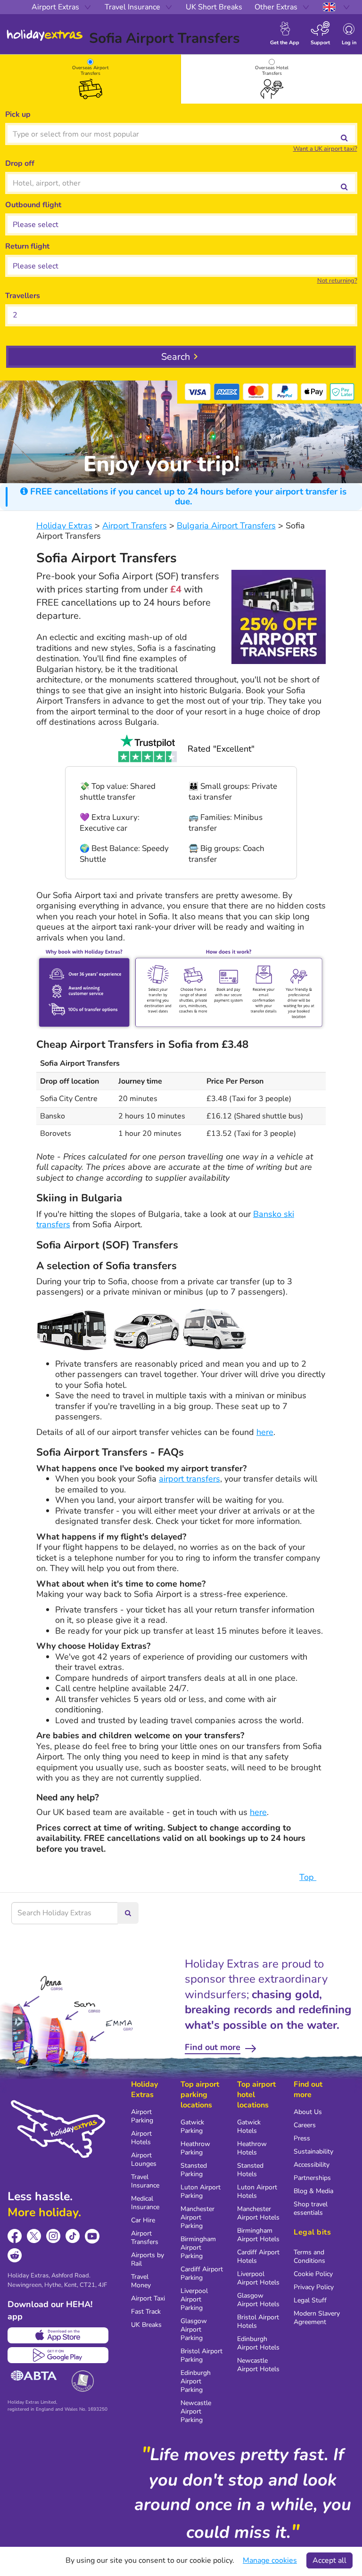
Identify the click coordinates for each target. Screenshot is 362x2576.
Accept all (329, 2560)
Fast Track (146, 2312)
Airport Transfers (145, 2238)
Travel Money (141, 2281)
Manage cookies (270, 2560)
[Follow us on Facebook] (15, 2236)
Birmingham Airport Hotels (258, 2235)
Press (302, 2138)
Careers (305, 2125)
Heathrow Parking (195, 2148)
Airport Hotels (141, 2138)
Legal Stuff (310, 2300)
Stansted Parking (194, 2170)
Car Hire (143, 2220)
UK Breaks (146, 2325)
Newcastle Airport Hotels (258, 2365)
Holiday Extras (45, 35)
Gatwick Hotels (249, 2126)
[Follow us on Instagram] (53, 2236)
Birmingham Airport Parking (198, 2248)
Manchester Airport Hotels (258, 2213)
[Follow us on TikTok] (73, 2236)
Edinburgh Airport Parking (196, 2381)
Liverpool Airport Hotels (258, 2278)
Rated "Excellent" (221, 749)
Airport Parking (142, 2116)
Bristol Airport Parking (202, 2355)
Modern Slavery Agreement (317, 2318)
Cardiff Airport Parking (202, 2273)
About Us (308, 2112)
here (265, 1432)
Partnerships (312, 2178)
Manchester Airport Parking (197, 2217)
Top (308, 1877)
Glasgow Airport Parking (194, 2329)
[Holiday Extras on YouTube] (92, 2236)
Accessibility (312, 2165)
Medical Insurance (145, 2203)
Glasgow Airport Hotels (258, 2300)
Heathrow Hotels (252, 2148)
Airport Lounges (144, 2159)
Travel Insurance (145, 2181)
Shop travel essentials (311, 2208)
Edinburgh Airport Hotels (258, 2343)
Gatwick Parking (192, 2126)
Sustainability (313, 2151)
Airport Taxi (148, 2298)
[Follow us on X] (34, 2236)
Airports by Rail (148, 2259)
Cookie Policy (313, 2274)
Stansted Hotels (250, 2170)
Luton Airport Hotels (257, 2191)
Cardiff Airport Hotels (258, 2256)
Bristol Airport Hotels (258, 2321)
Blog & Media (313, 2191)
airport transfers (189, 1479)
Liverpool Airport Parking (194, 2299)
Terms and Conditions (309, 2256)
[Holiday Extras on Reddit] (15, 2256)
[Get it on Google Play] (58, 2355)
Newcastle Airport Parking (196, 2411)
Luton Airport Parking (201, 2191)
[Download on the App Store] (58, 2335)
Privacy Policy (314, 2287)
